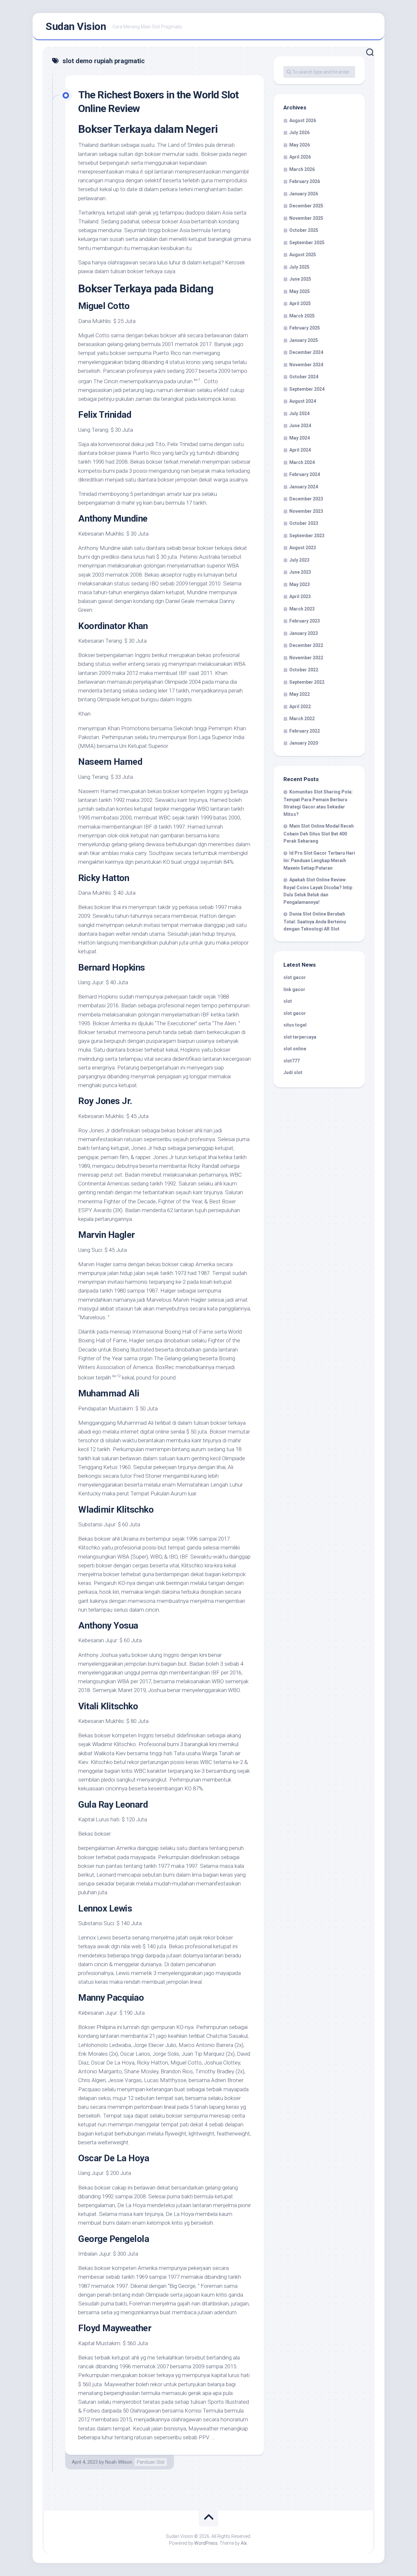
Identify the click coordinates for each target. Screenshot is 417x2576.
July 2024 (299, 413)
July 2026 (299, 133)
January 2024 (304, 487)
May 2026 (300, 145)
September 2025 (307, 243)
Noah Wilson (119, 2462)
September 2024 (307, 389)
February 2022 (305, 731)
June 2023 (300, 572)
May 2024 (300, 438)
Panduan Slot (151, 2462)
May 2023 (300, 584)
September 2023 (307, 536)
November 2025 (306, 218)
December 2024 (306, 352)
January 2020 (304, 743)
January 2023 (304, 633)
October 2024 (304, 377)
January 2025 (304, 340)
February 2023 (305, 621)
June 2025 (300, 279)
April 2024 (300, 450)
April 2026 (300, 157)
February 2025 (305, 328)
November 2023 (306, 511)
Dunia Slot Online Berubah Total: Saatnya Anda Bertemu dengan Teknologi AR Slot (315, 921)
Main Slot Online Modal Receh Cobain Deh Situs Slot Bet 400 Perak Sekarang (319, 833)
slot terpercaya (300, 1037)
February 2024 (305, 474)
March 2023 (302, 609)
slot (288, 1001)
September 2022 (307, 682)
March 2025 (302, 316)
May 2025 (300, 291)
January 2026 (304, 194)
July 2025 (299, 267)
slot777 (292, 1061)
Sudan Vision (76, 26)
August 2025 (303, 255)
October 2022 (304, 670)
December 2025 (306, 206)
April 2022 (300, 707)
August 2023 (303, 548)
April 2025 (300, 303)
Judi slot (293, 1072)
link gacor (294, 989)
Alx (244, 2543)
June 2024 (300, 426)
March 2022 (302, 719)
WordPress (206, 2543)
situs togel (295, 1025)
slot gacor (295, 977)
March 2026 (302, 169)
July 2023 (299, 560)
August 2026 (303, 120)
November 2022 (306, 658)
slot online (295, 1049)
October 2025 (304, 230)
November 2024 (306, 365)
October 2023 (304, 523)
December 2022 (306, 645)
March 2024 (302, 462)
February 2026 (305, 181)
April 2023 (300, 596)
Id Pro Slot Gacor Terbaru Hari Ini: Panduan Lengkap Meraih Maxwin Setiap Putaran (319, 861)
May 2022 (300, 694)
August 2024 (303, 401)
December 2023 (306, 499)
